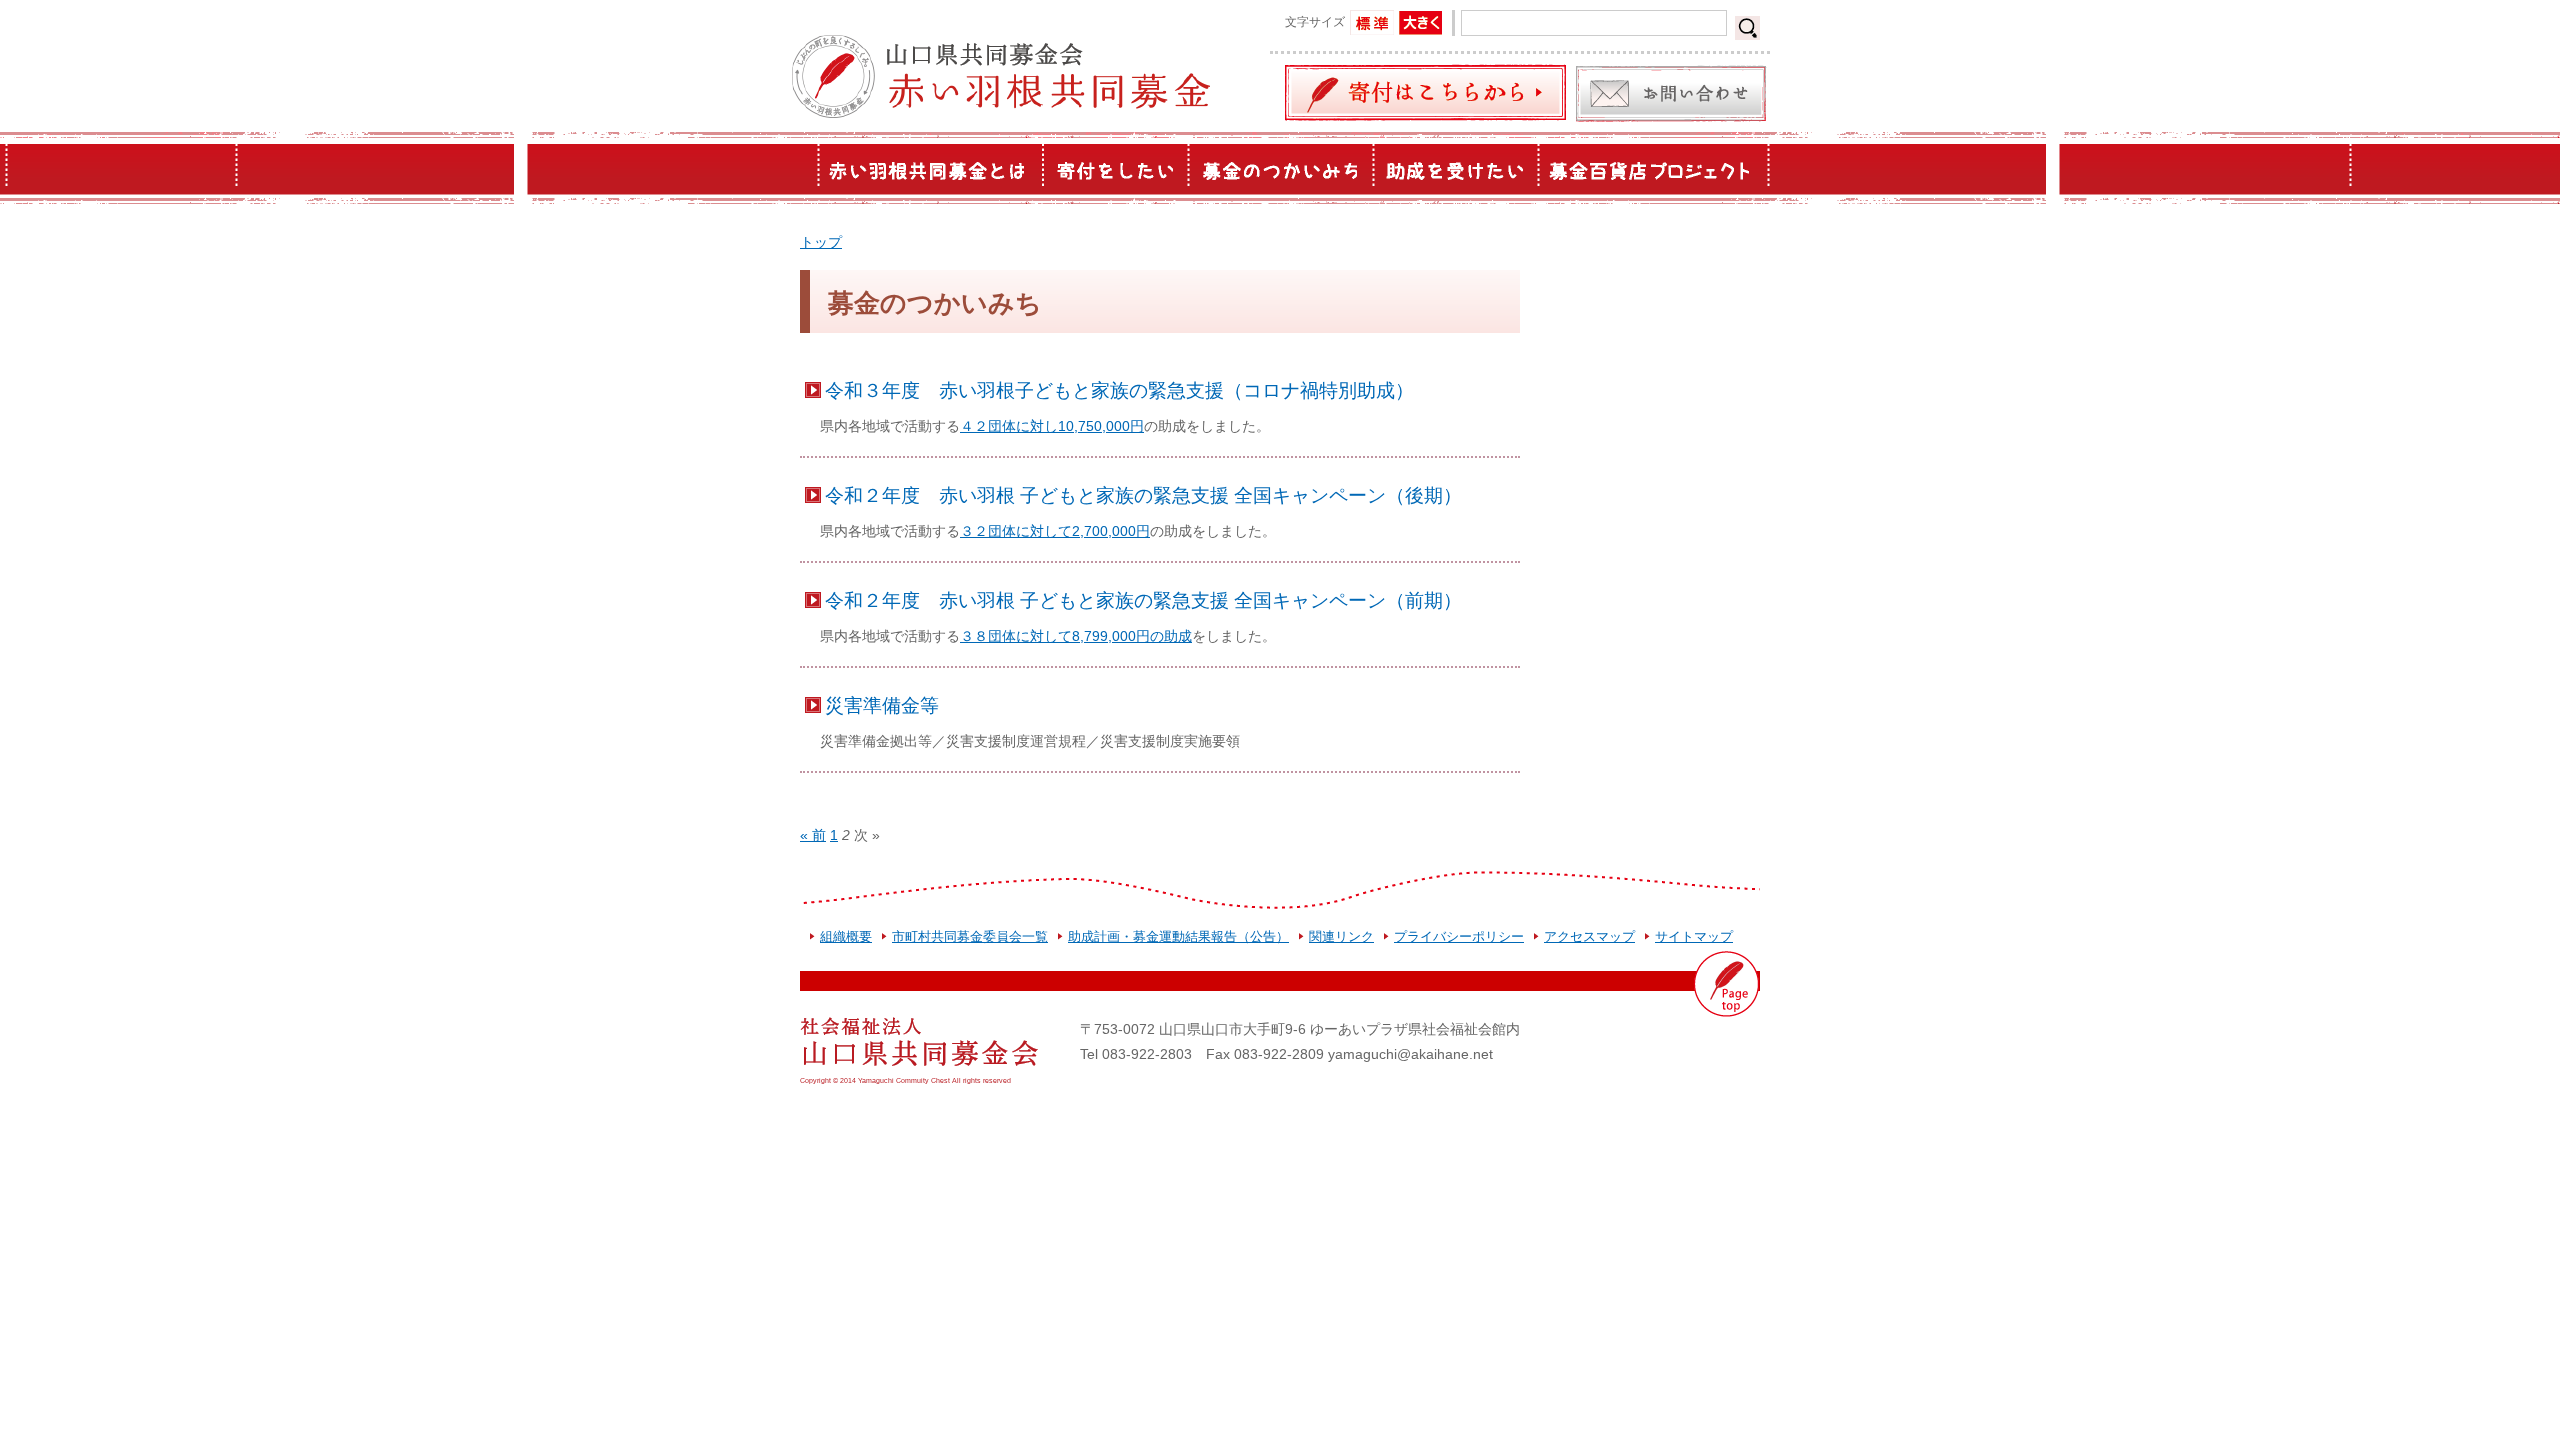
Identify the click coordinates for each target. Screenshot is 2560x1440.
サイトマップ (1694, 936)
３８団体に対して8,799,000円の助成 (1076, 636)
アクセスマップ (1589, 936)
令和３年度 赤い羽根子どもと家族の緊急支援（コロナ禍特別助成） (1119, 390)
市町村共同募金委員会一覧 (970, 936)
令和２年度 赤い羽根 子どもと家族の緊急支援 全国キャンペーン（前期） (1143, 600)
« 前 (813, 835)
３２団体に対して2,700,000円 (1055, 531)
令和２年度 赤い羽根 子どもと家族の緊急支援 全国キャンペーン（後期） (1143, 495)
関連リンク (1341, 936)
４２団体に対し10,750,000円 (1052, 426)
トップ (821, 242)
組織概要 (846, 936)
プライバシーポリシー (1459, 936)
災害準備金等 (882, 705)
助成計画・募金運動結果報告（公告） (1178, 936)
